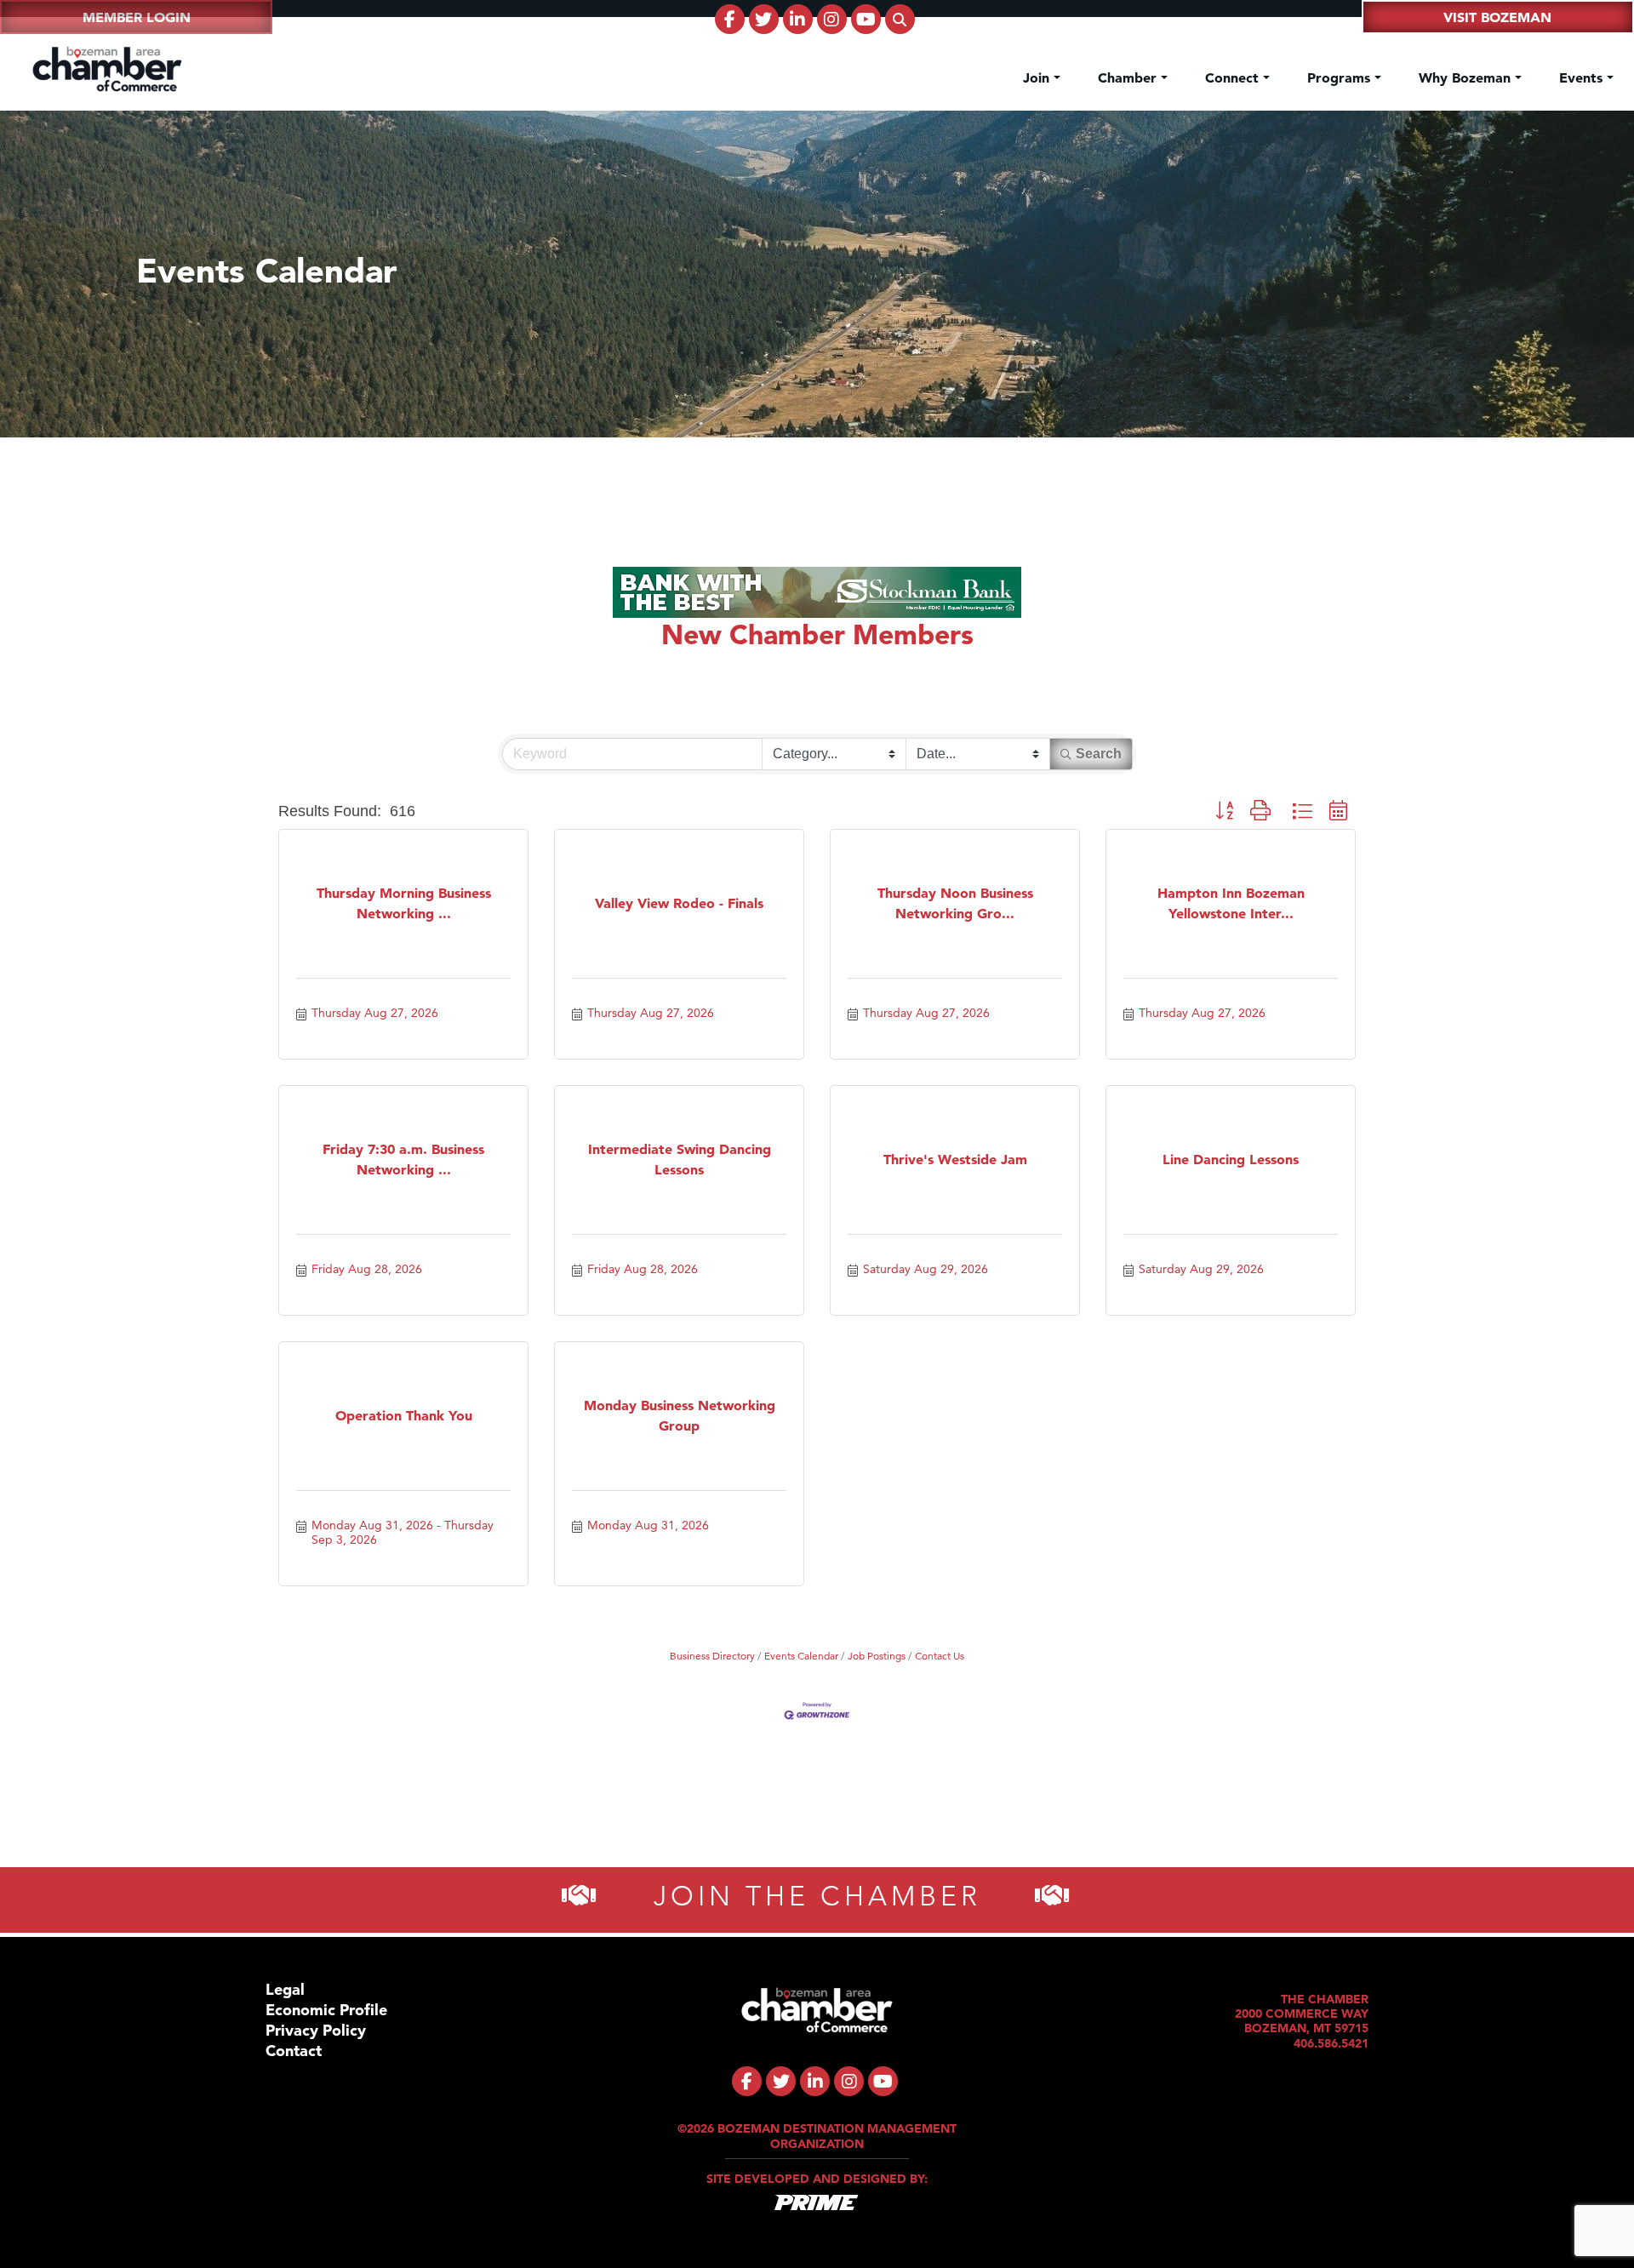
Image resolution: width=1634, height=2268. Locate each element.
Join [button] (1038, 77)
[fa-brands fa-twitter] (764, 19)
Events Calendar (801, 1656)
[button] (1224, 811)
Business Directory (712, 1656)
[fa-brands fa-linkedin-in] (798, 19)
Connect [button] (1234, 77)
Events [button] (1583, 77)
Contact (294, 2051)
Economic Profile (326, 2010)
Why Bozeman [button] (1467, 77)
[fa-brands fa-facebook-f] (730, 19)
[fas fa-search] (900, 19)
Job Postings (877, 1656)
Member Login (137, 17)
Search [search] (1099, 754)
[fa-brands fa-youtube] (866, 19)
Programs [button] (1341, 77)
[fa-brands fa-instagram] (832, 19)
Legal (285, 1989)
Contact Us (940, 1656)
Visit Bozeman (1497, 17)
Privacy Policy (316, 2030)
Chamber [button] (1129, 77)
